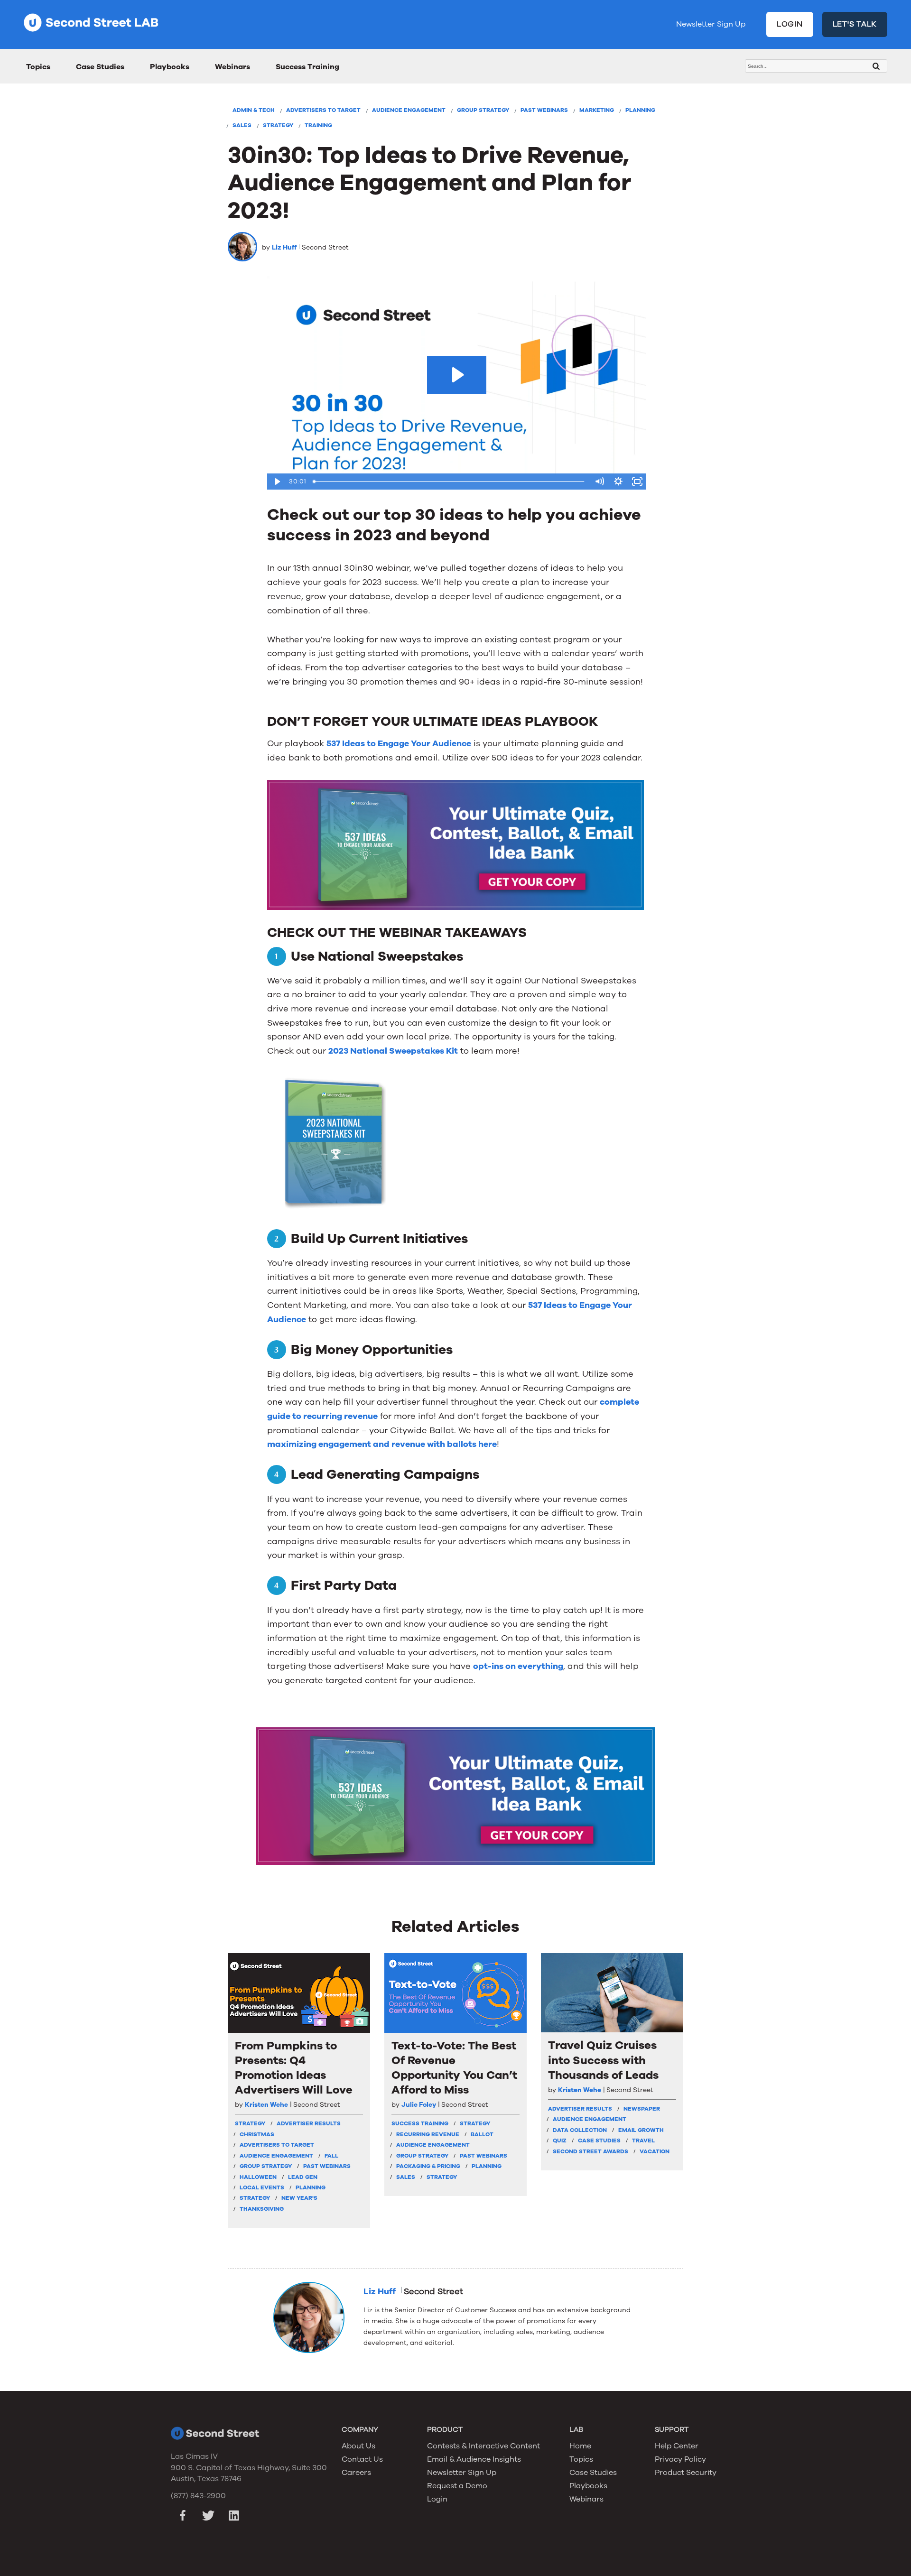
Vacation (655, 2151)
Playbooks (170, 67)
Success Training (307, 67)
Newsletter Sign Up (711, 24)
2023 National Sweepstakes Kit (393, 1051)
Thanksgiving (262, 2209)
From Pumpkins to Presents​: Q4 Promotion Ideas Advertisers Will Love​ (294, 2068)
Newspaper (642, 2109)
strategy (250, 2123)
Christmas (257, 2134)
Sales (242, 125)
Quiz (560, 2140)
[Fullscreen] (637, 482)
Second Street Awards (590, 2151)
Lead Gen (303, 2177)
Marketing (597, 110)
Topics (38, 67)
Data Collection (580, 2130)
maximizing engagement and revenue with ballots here (382, 1444)
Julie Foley (419, 2105)
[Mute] (599, 482)
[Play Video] (277, 482)
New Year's (299, 2198)
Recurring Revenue (428, 2134)
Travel (643, 2140)
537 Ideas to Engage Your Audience (399, 743)
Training (318, 125)
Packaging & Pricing (428, 2166)
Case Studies (100, 67)
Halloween (258, 2177)
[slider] (449, 482)
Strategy (278, 125)
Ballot (482, 2134)
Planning (640, 110)
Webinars (232, 67)
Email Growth (641, 2130)
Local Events (262, 2187)
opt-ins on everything (518, 1666)
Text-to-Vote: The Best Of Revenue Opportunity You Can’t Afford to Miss (454, 2068)
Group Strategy (483, 110)
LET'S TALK (855, 24)
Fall (331, 2156)
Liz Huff (284, 247)
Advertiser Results (309, 2123)
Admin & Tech (254, 110)
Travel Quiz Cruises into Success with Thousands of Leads (603, 2060)
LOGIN (790, 24)
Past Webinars (544, 110)
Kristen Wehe (266, 2105)
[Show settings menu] (618, 482)
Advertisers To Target (323, 110)
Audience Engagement (409, 110)
